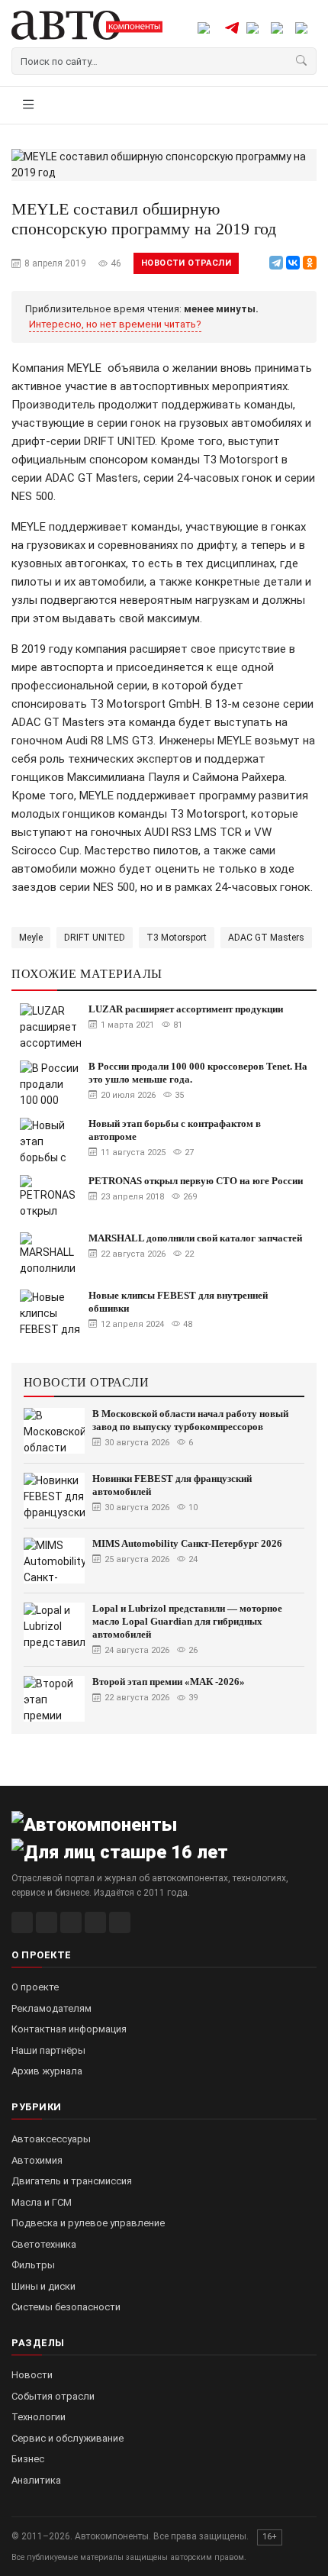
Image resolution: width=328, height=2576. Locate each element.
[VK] (71, 1922)
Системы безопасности (66, 2307)
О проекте (35, 1987)
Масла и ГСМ (42, 2202)
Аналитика (36, 2480)
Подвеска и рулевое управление (88, 2223)
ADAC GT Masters (266, 938)
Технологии (39, 2417)
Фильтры (33, 2265)
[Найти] (302, 61)
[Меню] (28, 105)
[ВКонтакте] (293, 263)
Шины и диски (43, 2286)
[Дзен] (95, 1922)
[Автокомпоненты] (87, 25)
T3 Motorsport (177, 938)
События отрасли (53, 2396)
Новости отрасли (186, 263)
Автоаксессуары (51, 2139)
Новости (32, 2375)
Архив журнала (47, 2071)
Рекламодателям (51, 2008)
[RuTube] (22, 1922)
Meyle (31, 938)
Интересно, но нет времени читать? (115, 324)
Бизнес (28, 2459)
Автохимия (37, 2160)
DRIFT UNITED (95, 938)
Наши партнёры (48, 2050)
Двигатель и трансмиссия (72, 2181)
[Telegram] (276, 263)
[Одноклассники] (310, 263)
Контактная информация (69, 2029)
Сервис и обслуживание (68, 2438)
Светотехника (44, 2244)
